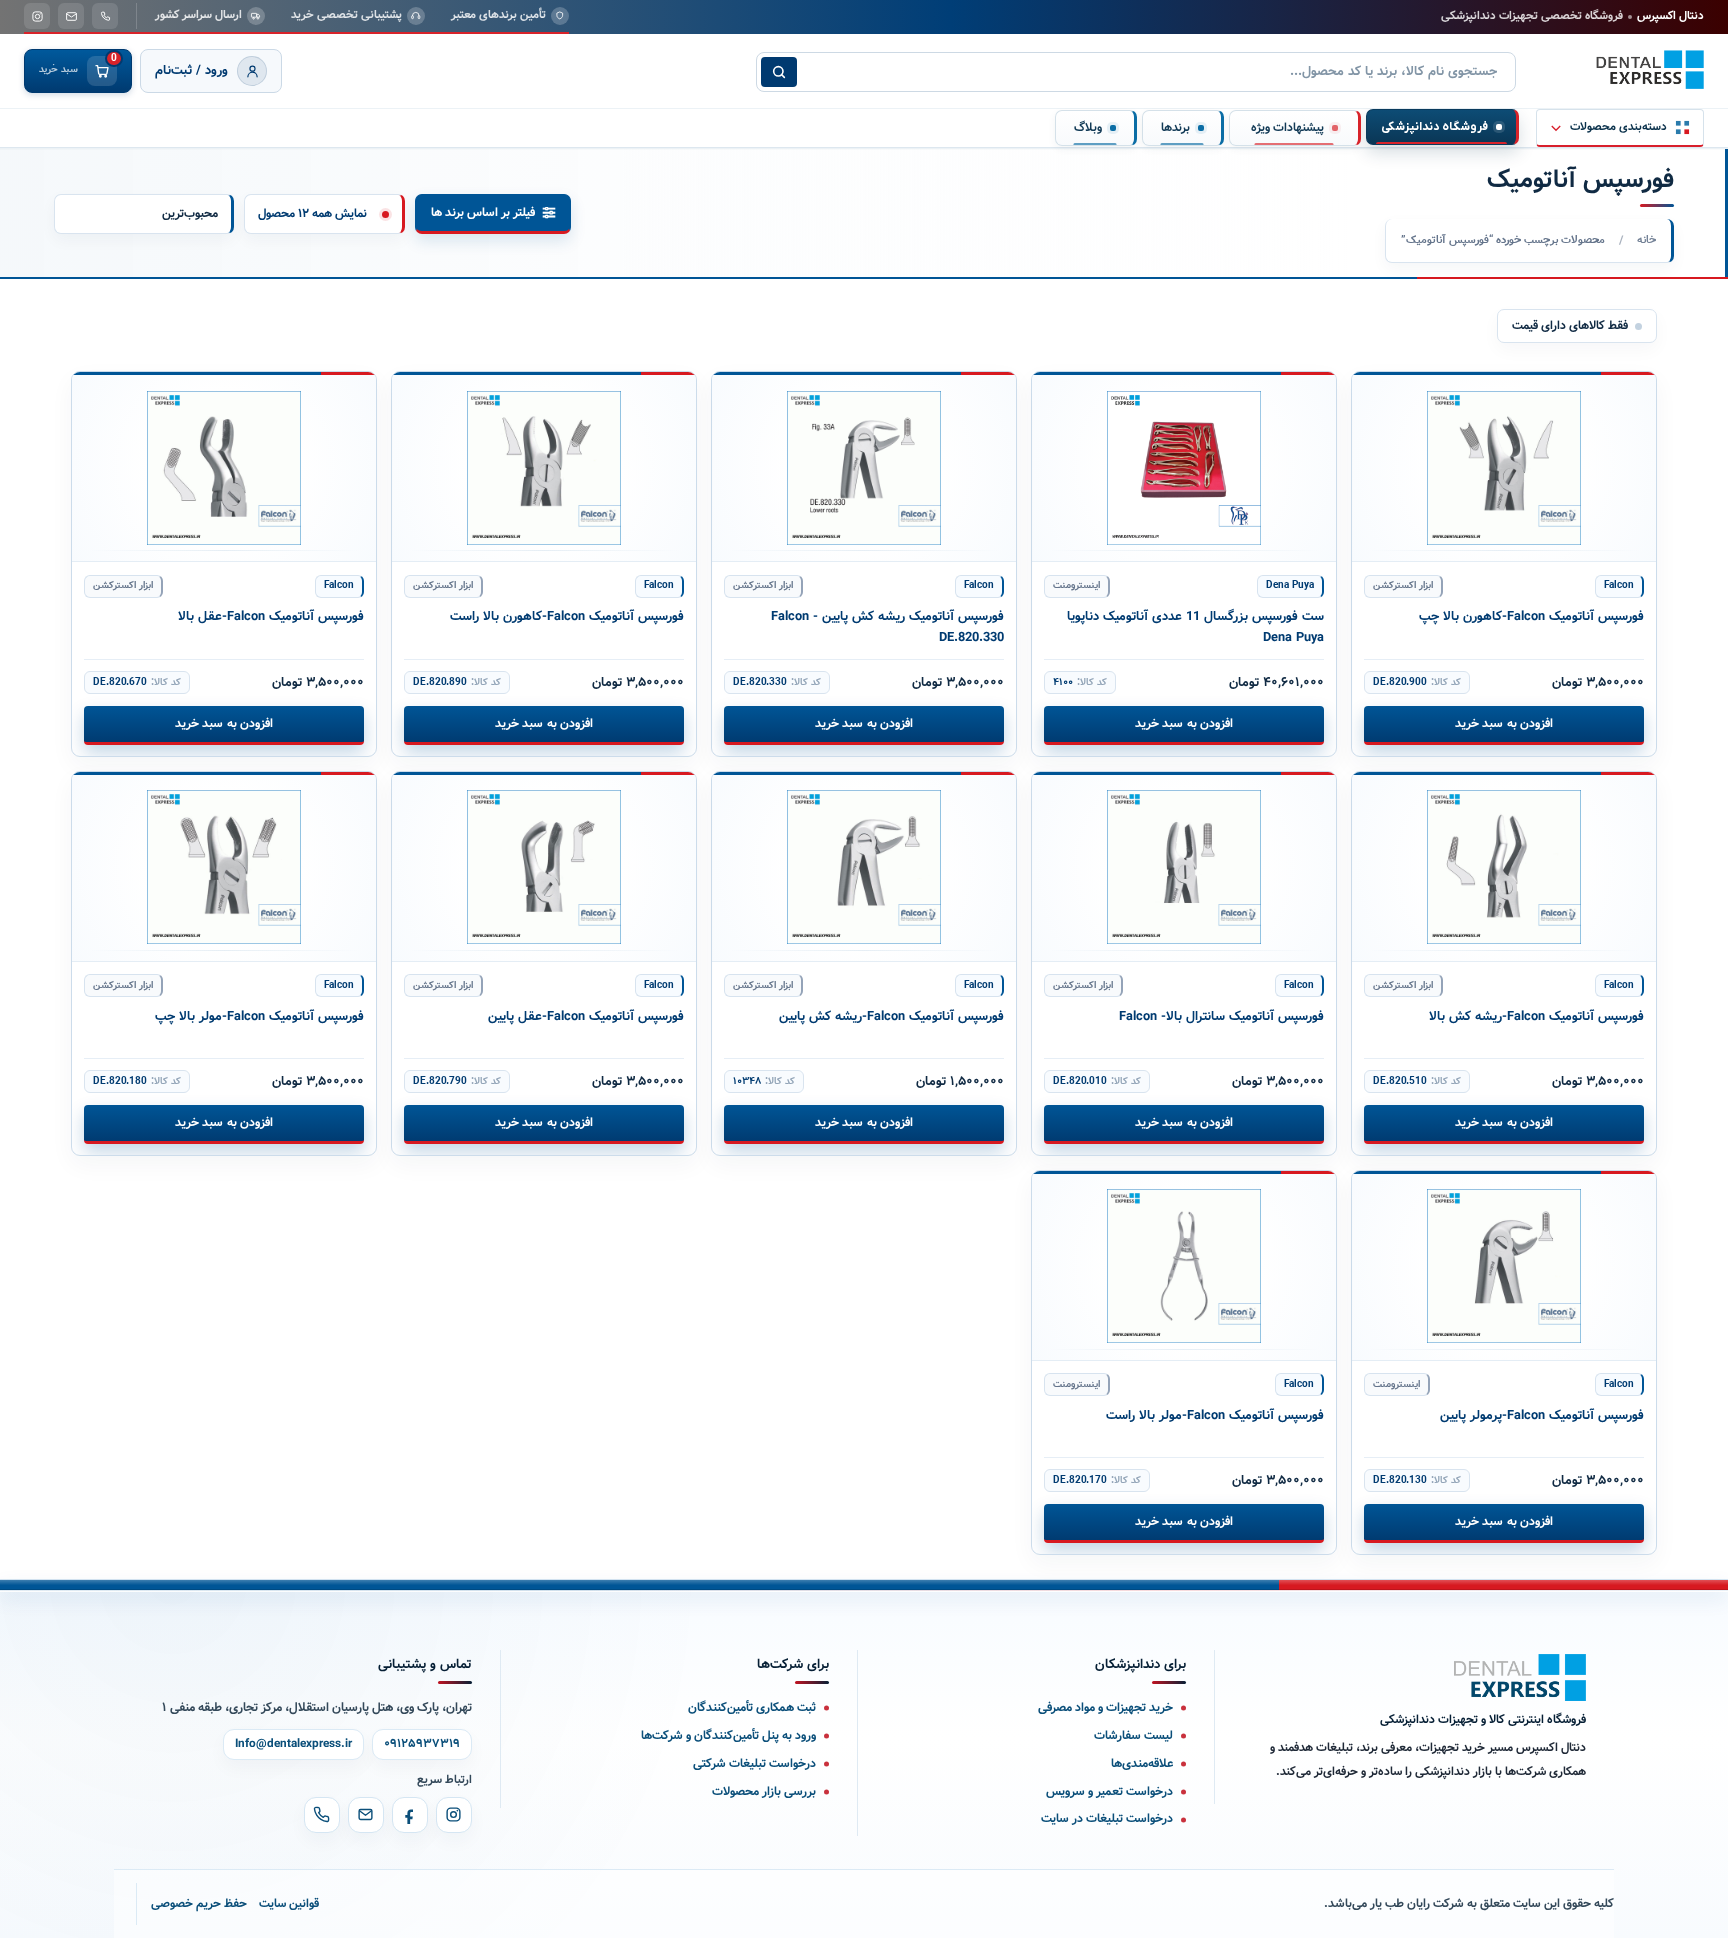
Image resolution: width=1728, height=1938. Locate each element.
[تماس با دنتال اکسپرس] (105, 16)
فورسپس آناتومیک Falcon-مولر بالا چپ (259, 1017)
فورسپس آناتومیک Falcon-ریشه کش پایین (891, 1017)
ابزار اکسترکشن (1403, 585)
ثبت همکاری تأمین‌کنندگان (752, 1707)
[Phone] (322, 1815)
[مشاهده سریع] (1382, 397)
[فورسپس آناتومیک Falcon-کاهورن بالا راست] (544, 467)
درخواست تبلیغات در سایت (1107, 1818)
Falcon (1619, 585)
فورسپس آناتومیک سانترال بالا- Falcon (1221, 1017)
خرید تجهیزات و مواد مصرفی (1105, 1707)
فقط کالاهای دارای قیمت (1570, 325)
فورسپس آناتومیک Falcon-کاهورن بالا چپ (1531, 617)
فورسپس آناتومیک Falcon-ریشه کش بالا (1536, 1017)
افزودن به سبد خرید (1504, 723)
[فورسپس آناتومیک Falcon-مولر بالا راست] (1184, 1266)
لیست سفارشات (1133, 1735)
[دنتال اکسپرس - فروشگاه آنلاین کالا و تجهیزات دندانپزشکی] (1650, 70)
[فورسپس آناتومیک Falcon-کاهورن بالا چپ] (1504, 467)
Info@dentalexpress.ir (293, 1744)
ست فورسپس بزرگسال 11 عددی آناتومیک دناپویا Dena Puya (1195, 627)
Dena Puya (1290, 585)
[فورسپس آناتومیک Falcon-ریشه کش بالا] (1504, 867)
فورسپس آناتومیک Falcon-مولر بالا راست (1215, 1416)
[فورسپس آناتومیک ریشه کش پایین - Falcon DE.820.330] (864, 467)
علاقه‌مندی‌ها (1142, 1763)
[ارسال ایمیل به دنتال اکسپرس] (71, 16)
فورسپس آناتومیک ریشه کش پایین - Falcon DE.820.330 (887, 627)
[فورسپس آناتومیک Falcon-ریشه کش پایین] (864, 867)
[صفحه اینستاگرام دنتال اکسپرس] (37, 16)
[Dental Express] (1520, 1678)
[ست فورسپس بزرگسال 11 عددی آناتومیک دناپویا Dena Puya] (1184, 467)
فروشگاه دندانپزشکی (1434, 127)
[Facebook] (410, 1815)
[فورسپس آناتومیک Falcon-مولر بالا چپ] (224, 867)
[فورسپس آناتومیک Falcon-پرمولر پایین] (1504, 1266)
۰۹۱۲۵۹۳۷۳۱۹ (422, 1744)
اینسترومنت (1076, 585)
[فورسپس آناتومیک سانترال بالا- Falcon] (1184, 867)
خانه (1646, 240)
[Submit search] (779, 72)
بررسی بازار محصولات (764, 1791)
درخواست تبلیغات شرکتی (754, 1763)
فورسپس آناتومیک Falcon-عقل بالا (271, 617)
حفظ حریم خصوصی (199, 1903)
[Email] (366, 1815)
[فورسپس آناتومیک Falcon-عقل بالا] (224, 467)
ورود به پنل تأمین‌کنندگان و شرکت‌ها (728, 1735)
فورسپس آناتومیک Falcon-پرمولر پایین (1542, 1416)
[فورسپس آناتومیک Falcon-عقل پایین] (544, 867)
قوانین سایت (289, 1903)
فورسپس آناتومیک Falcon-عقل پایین (586, 1017)
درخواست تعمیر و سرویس (1109, 1791)
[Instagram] (454, 1815)
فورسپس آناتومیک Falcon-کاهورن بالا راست (567, 617)
